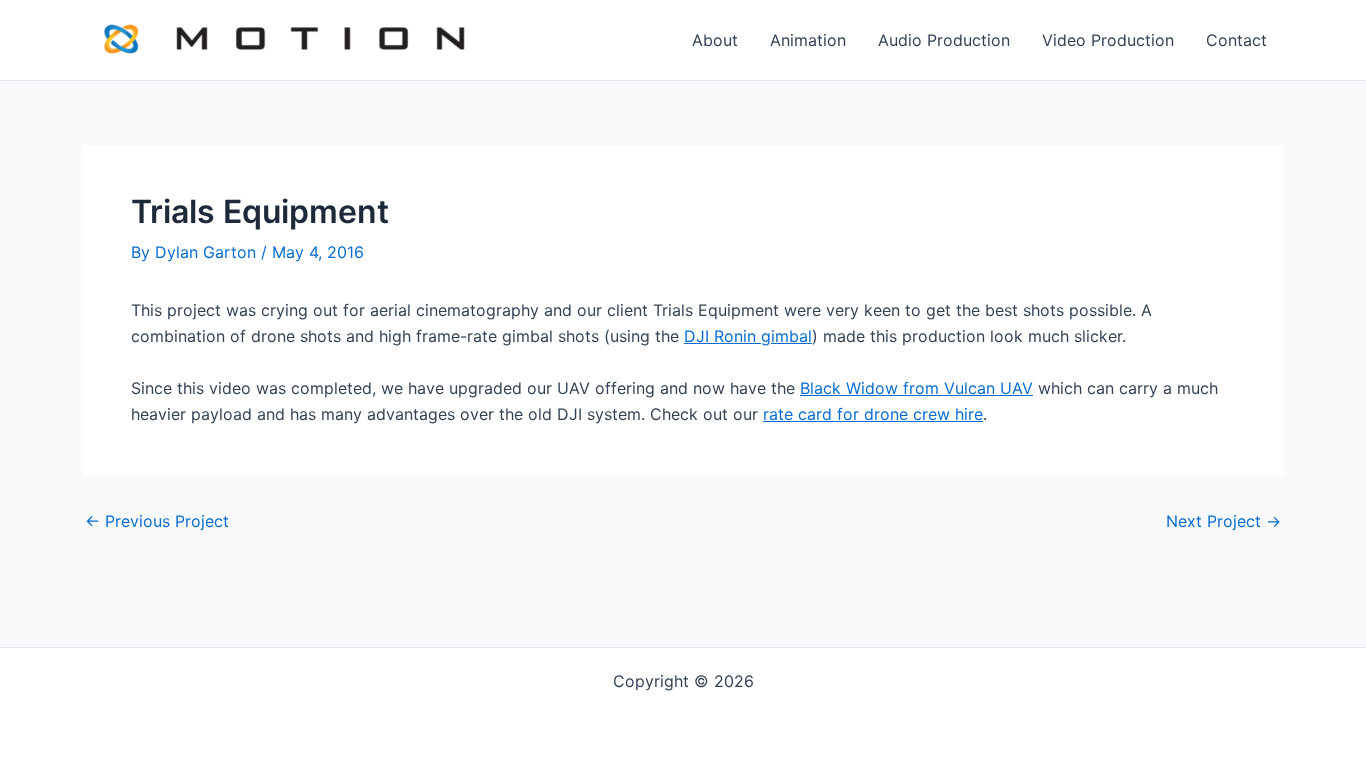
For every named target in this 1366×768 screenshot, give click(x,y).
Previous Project (157, 521)
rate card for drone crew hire (873, 414)
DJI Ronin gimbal (748, 336)
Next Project (1223, 521)
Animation (808, 40)
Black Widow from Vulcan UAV (916, 388)
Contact (1236, 40)
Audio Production (944, 40)
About (715, 40)
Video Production (1108, 40)
